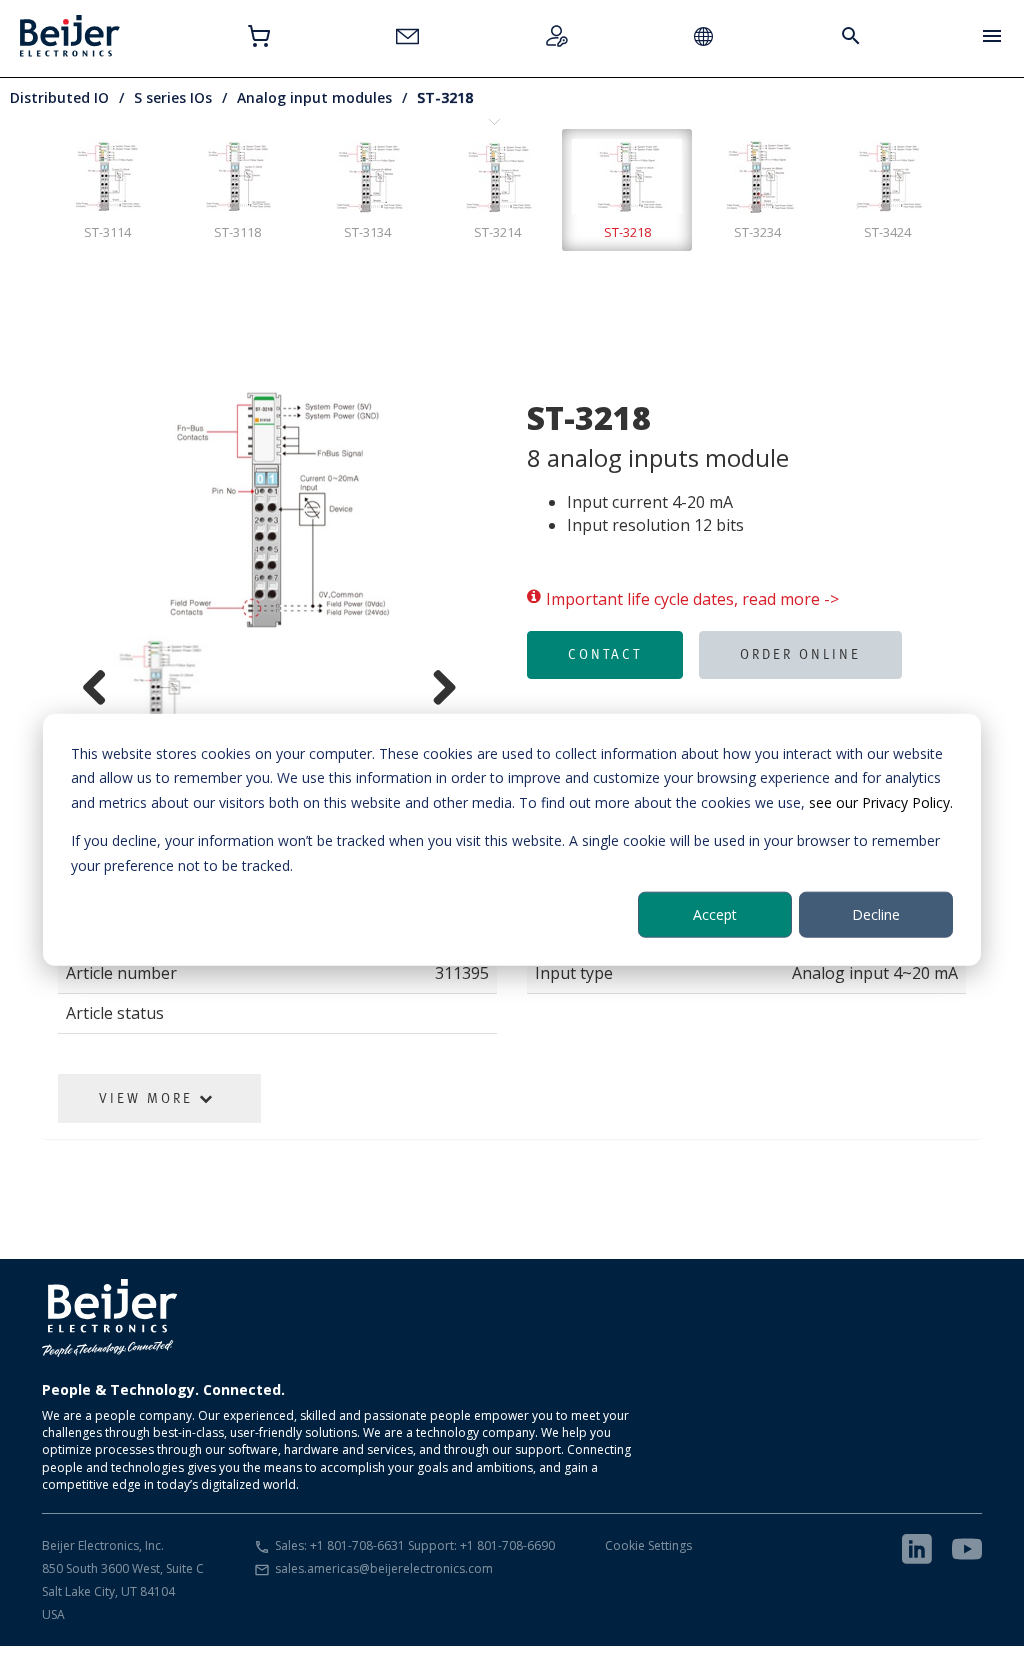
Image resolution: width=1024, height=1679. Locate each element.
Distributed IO (59, 97)
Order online (800, 654)
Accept (715, 914)
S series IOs (173, 97)
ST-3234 (757, 232)
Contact (605, 654)
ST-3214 (497, 232)
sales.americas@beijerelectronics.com (384, 1568)
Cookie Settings (648, 1545)
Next (487, 508)
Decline (876, 914)
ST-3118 (237, 232)
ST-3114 (107, 232)
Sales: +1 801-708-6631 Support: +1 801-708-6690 (415, 1545)
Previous (52, 508)
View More (149, 1098)
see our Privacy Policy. (881, 801)
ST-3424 (887, 232)
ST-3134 (367, 232)
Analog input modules (314, 97)
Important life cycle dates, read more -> (692, 599)
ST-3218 (445, 97)
